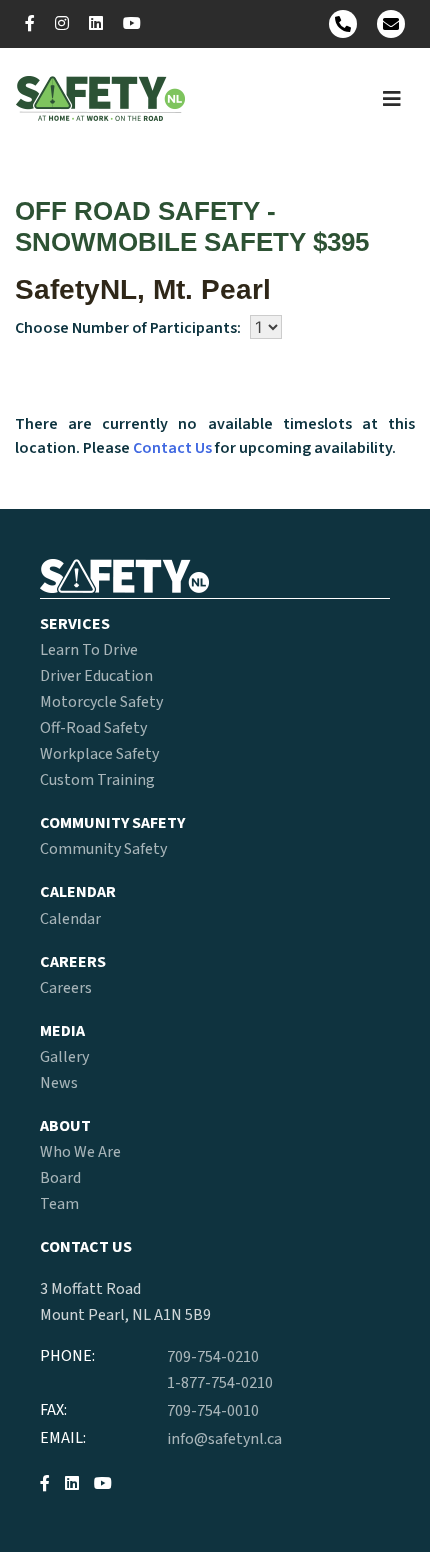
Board (60, 1178)
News (59, 1083)
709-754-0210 (213, 1357)
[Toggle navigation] (392, 99)
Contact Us (172, 448)
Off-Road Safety (93, 728)
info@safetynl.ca (224, 1439)
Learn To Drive (89, 650)
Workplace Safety (99, 754)
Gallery (64, 1057)
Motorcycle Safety (101, 702)
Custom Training (97, 780)
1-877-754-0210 (220, 1383)
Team (59, 1204)
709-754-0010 (213, 1411)
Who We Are (80, 1152)
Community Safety (103, 849)
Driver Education (96, 676)
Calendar (70, 919)
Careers (66, 988)
